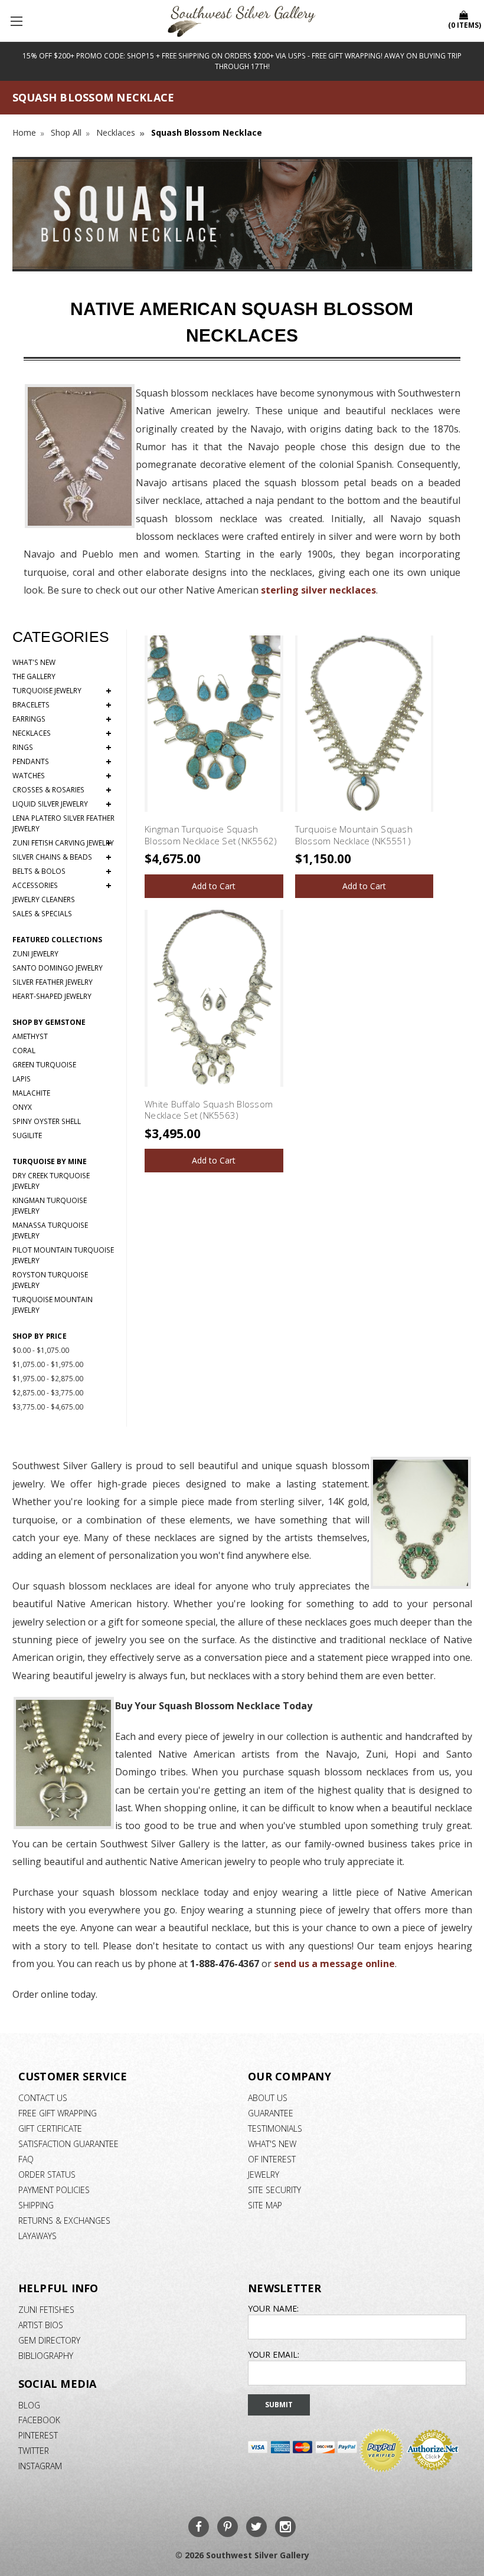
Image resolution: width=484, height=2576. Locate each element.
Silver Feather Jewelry (53, 982)
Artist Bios (41, 2325)
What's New (34, 662)
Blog (29, 2405)
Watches (62, 776)
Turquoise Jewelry (62, 691)
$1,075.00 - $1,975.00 (48, 1364)
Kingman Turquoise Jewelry (50, 1206)
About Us (268, 2098)
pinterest (38, 2435)
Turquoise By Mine (50, 1161)
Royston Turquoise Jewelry (50, 1280)
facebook (39, 2420)
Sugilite (27, 1135)
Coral (24, 1051)
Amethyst (30, 1036)
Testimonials (275, 2128)
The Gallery (34, 676)
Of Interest (272, 2159)
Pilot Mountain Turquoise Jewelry (63, 1255)
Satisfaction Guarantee (68, 2144)
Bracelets (62, 705)
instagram (40, 2466)
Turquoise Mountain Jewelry (53, 1305)
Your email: (274, 2354)
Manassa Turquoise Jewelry (50, 1230)
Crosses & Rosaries (62, 790)
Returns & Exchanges (64, 2221)
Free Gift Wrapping (58, 2113)
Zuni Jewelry (35, 954)
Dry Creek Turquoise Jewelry (51, 1181)
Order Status (47, 2174)
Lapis (22, 1079)
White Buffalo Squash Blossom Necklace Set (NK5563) (209, 1110)
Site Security (274, 2190)
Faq (26, 2159)
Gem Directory (49, 2340)
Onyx (22, 1107)
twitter (34, 2451)
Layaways (37, 2236)
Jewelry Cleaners (44, 899)
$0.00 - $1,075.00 (41, 1350)
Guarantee (271, 2113)
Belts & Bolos (62, 871)
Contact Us (43, 2098)
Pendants (62, 762)
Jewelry (264, 2174)
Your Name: (273, 2308)
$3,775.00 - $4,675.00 (48, 1407)
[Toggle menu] (18, 21)
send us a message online (334, 1964)
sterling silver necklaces (318, 590)
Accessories (62, 886)
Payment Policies (54, 2190)
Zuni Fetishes (46, 2310)
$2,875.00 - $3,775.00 (48, 1393)
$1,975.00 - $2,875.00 (48, 1379)
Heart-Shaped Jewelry (52, 996)
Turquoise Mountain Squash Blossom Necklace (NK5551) (354, 835)
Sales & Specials (42, 914)
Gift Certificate (50, 2128)
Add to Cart (214, 886)
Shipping (36, 2205)
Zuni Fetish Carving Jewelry (63, 843)
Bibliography (46, 2356)
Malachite (31, 1093)
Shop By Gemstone (49, 1022)
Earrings (62, 719)
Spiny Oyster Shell (47, 1121)
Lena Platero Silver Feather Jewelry (63, 823)
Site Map (265, 2205)
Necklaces (62, 733)
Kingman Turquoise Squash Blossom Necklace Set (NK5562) (211, 835)
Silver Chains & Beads (62, 857)
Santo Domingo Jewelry (58, 968)
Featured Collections (57, 940)
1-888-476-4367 (225, 1964)
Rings (62, 748)
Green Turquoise (44, 1065)
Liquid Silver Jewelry (62, 804)
